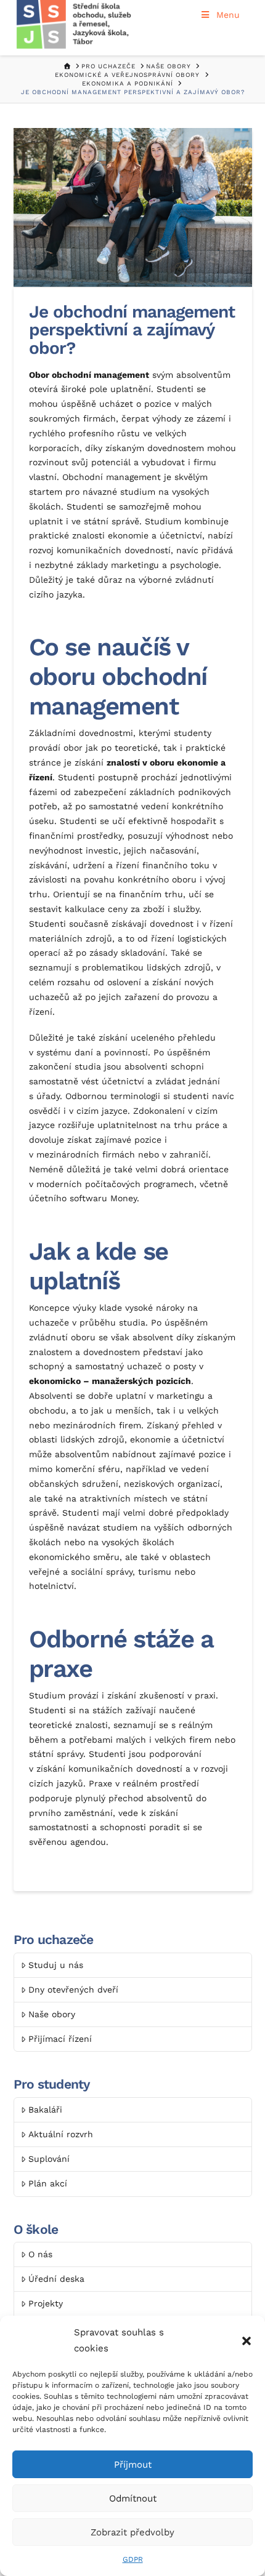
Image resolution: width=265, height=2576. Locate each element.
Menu (228, 15)
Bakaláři (45, 2110)
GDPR (133, 2559)
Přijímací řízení (60, 2039)
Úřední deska (56, 2279)
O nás (40, 2254)
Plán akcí (48, 2183)
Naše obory (52, 2014)
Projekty (46, 2303)
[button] (247, 2341)
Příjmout (133, 2465)
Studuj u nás (56, 1965)
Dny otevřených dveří (73, 1990)
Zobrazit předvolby (132, 2532)
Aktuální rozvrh (61, 2134)
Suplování (49, 2159)
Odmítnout (133, 2498)
